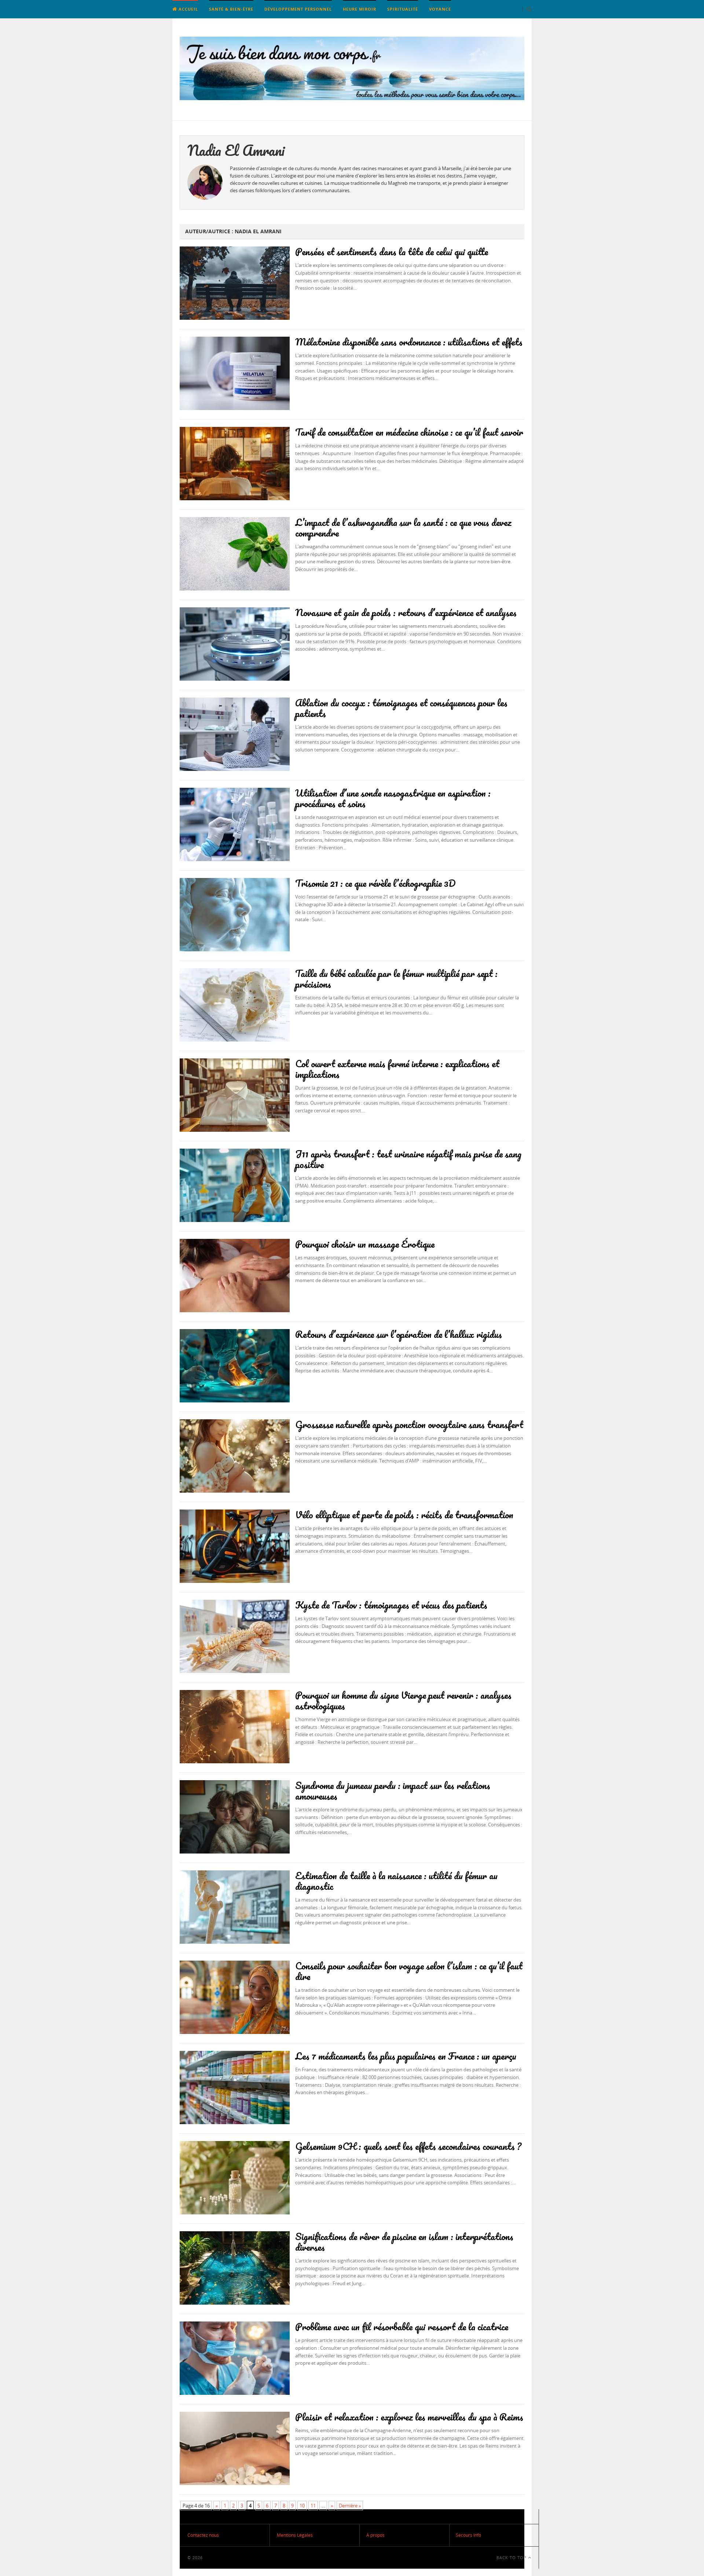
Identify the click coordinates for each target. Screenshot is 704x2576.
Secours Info (468, 2535)
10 (302, 2506)
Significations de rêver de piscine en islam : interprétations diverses (404, 2242)
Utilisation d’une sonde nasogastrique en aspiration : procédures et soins (393, 798)
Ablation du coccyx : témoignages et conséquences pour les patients (401, 708)
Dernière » (350, 2506)
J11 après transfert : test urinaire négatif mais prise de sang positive (408, 1159)
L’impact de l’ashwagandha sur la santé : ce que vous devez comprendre (403, 528)
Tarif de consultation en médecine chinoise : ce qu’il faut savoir (409, 432)
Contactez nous (203, 2535)
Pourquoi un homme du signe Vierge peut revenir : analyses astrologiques (403, 1700)
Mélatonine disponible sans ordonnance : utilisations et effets (409, 342)
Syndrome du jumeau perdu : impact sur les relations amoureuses (393, 1791)
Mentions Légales (295, 2535)
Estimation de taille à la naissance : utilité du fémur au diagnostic (396, 1881)
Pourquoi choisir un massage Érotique (365, 1244)
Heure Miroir (360, 9)
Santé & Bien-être (231, 9)
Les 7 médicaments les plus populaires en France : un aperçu (406, 2056)
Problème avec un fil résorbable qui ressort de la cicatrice (402, 2327)
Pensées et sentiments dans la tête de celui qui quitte (392, 252)
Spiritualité (403, 9)
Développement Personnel (298, 9)
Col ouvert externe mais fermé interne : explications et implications (397, 1069)
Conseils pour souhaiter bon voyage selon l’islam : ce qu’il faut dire (409, 1971)
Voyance (440, 9)
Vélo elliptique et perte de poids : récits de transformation (404, 1515)
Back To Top (512, 2557)
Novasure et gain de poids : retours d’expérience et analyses (406, 612)
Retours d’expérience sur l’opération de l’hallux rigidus (399, 1334)
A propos (375, 2535)
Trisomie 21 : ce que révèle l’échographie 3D (375, 883)
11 (313, 2506)
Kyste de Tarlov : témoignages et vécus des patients (391, 1605)
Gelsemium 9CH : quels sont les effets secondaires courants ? (408, 2146)
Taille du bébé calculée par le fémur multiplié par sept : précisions (396, 979)
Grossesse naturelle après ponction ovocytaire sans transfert (409, 1424)
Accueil (188, 9)
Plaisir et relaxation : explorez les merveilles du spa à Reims (409, 2417)
